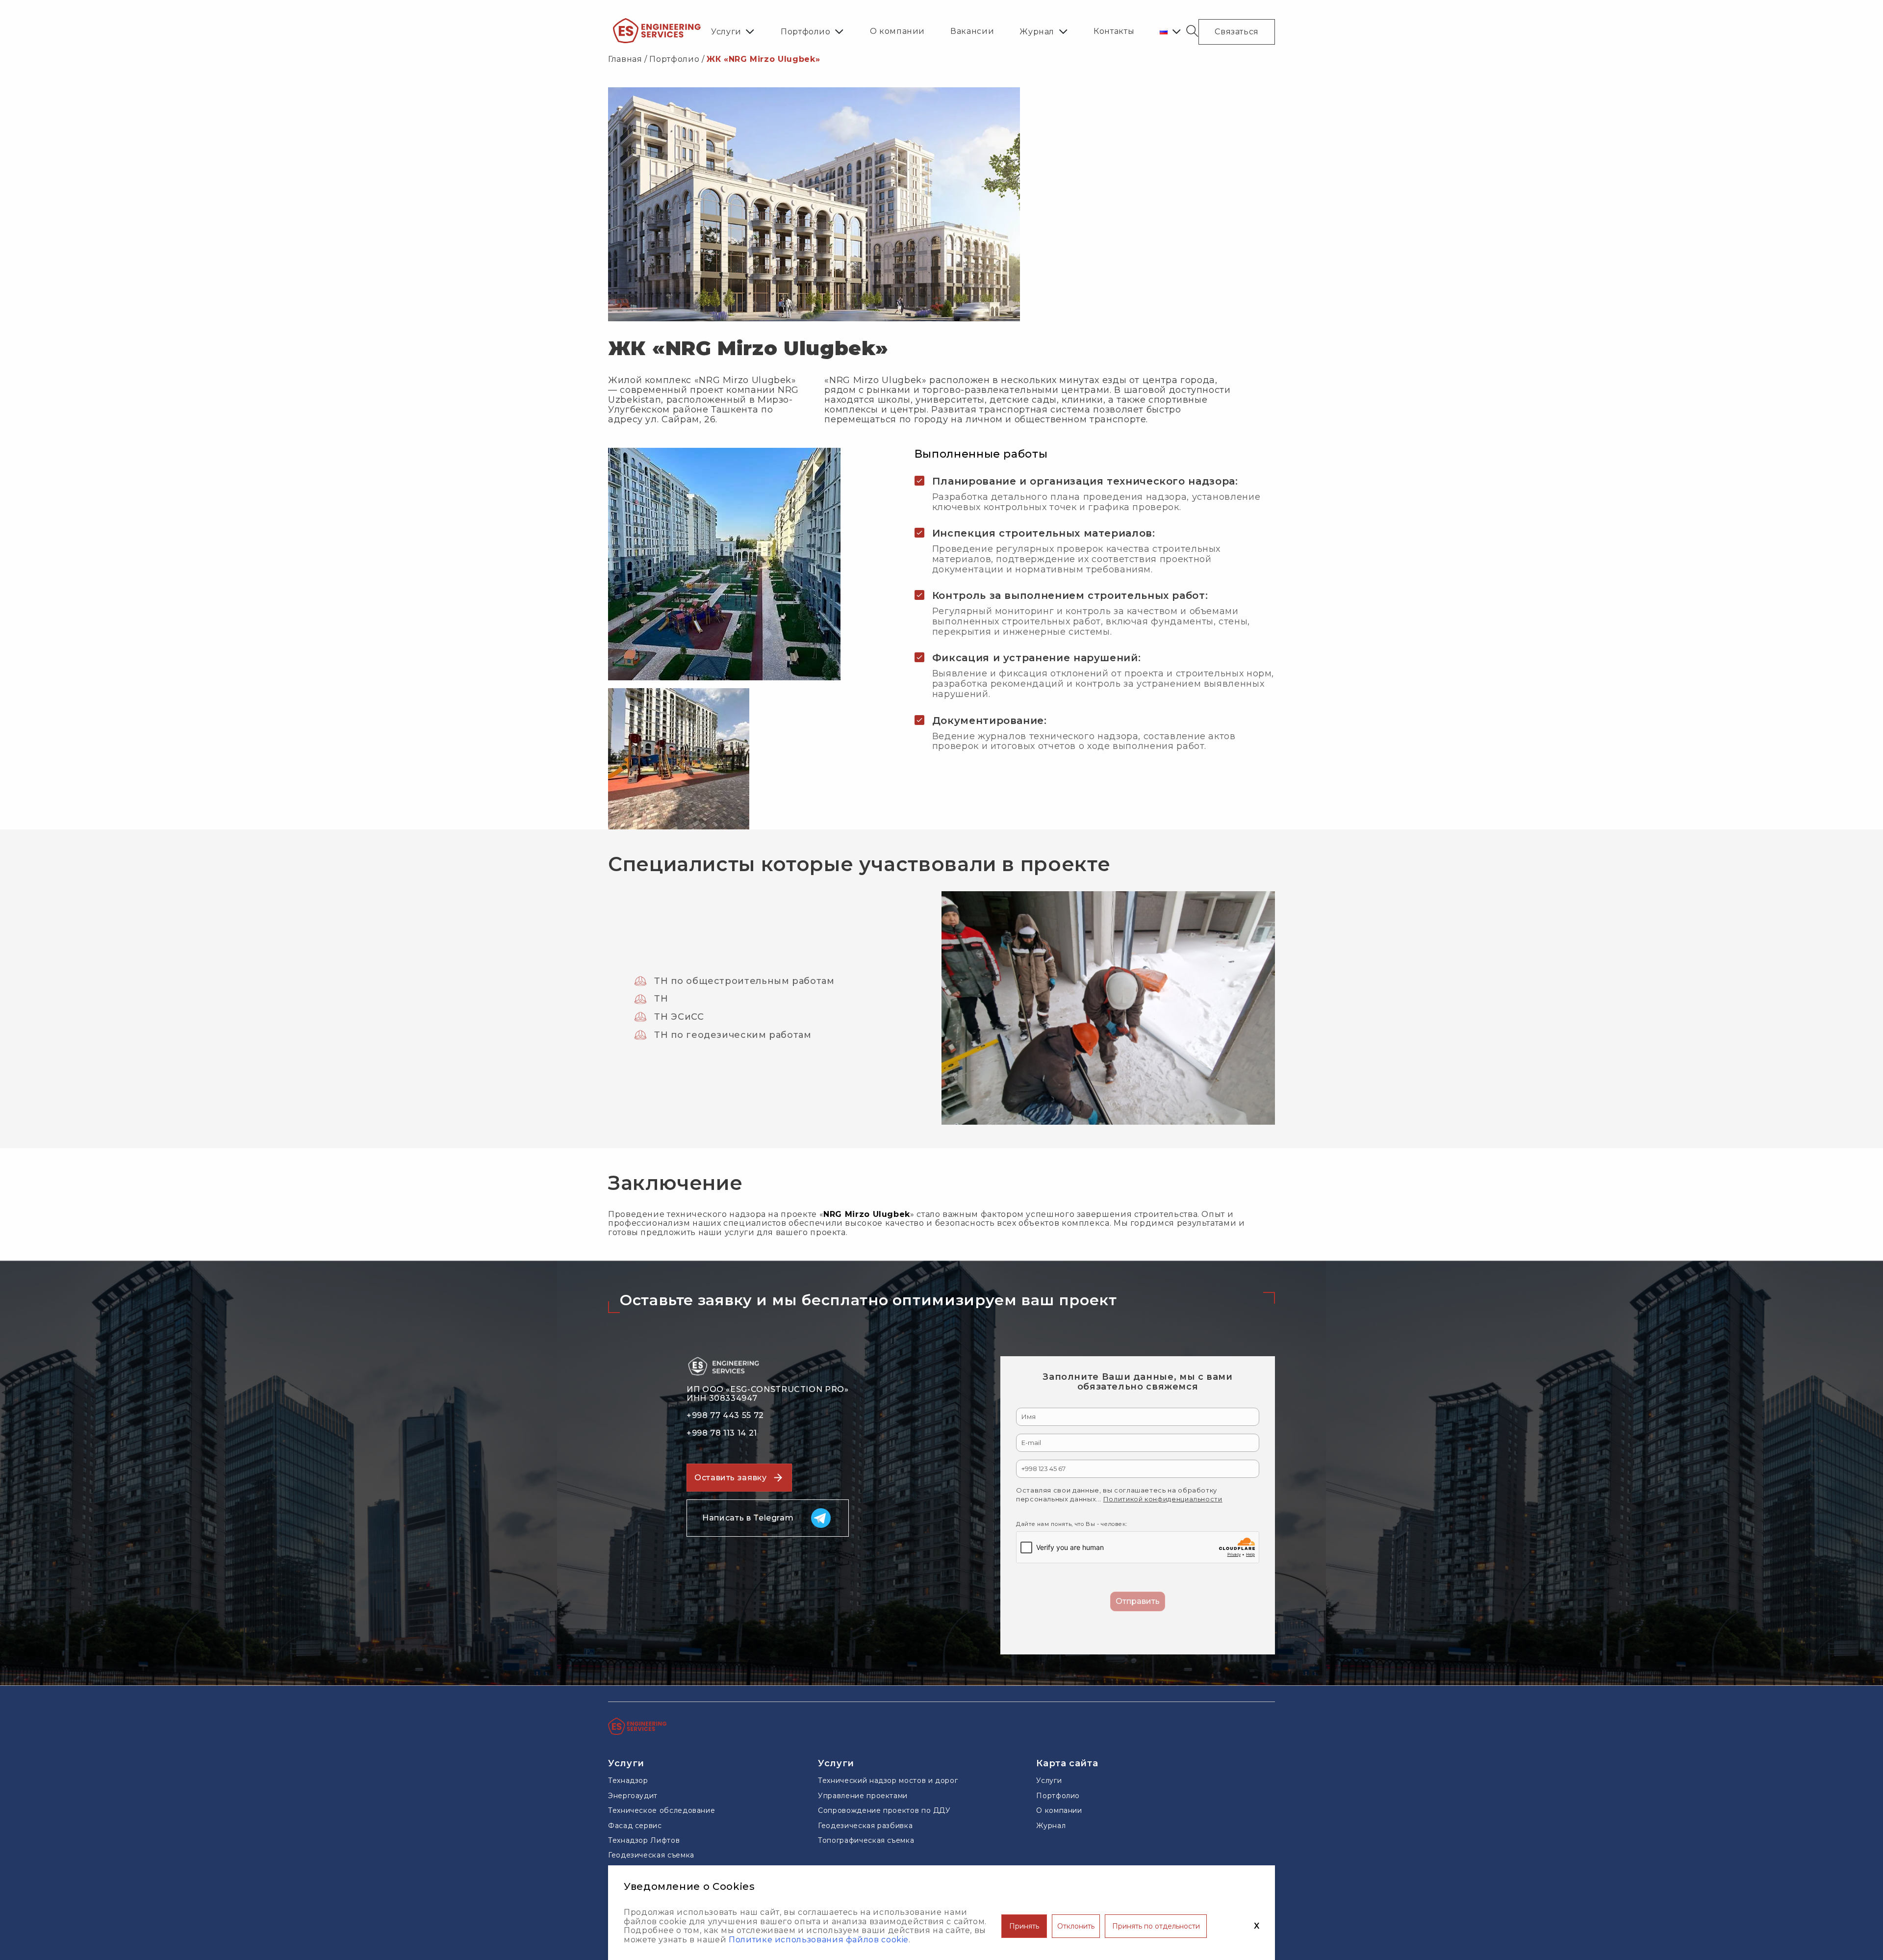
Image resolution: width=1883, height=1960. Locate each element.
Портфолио (806, 32)
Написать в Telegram (748, 1518)
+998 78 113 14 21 (722, 1433)
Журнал (1037, 32)
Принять (1024, 1926)
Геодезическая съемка (651, 1855)
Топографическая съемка (866, 1840)
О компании (897, 31)
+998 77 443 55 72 (725, 1416)
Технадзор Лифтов (644, 1840)
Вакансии (972, 31)
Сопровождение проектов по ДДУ (884, 1810)
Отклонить (1076, 1926)
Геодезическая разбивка (865, 1826)
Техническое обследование (662, 1810)
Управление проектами (863, 1796)
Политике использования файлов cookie (819, 1940)
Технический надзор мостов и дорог (888, 1780)
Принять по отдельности (1156, 1926)
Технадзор (628, 1780)
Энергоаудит (633, 1796)
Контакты (1114, 31)
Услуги (726, 32)
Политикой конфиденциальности (1163, 1499)
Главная (625, 59)
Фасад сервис (635, 1826)
